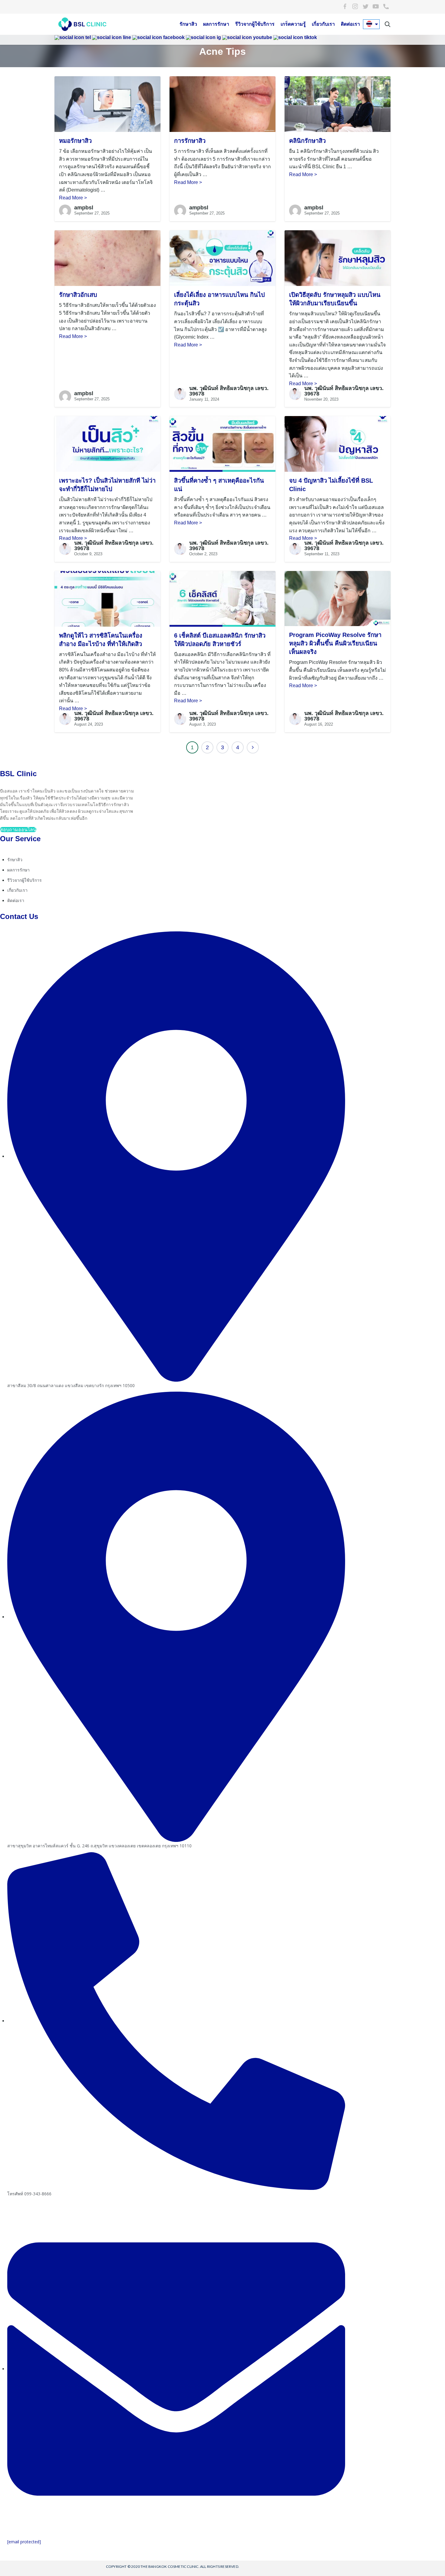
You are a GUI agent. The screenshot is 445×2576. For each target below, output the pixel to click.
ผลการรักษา (216, 24)
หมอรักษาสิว (75, 141)
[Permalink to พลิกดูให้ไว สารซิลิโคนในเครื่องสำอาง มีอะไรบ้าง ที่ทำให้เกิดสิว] (107, 598)
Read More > (73, 198)
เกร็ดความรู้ (293, 24)
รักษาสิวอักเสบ (78, 295)
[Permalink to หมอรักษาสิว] (107, 104)
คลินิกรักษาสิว (307, 141)
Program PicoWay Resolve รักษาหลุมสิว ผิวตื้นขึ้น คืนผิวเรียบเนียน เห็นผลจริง (335, 643)
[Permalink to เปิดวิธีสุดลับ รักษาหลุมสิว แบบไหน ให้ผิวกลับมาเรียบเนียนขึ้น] (338, 258)
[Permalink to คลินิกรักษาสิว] (338, 104)
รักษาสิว (188, 24)
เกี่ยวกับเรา (323, 24)
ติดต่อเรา (350, 24)
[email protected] (24, 2542)
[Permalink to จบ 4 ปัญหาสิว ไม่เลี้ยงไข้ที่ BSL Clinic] (338, 444)
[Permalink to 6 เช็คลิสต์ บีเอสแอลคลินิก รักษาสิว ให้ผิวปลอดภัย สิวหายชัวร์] (222, 598)
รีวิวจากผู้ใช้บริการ (255, 24)
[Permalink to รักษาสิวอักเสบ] (107, 258)
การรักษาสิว (190, 141)
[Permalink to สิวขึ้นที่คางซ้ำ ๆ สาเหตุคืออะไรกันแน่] (222, 444)
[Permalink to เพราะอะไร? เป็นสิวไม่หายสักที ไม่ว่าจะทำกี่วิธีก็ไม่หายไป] (107, 444)
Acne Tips (222, 51)
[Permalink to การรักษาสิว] (222, 104)
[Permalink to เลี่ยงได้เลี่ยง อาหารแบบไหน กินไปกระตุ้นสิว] (222, 258)
